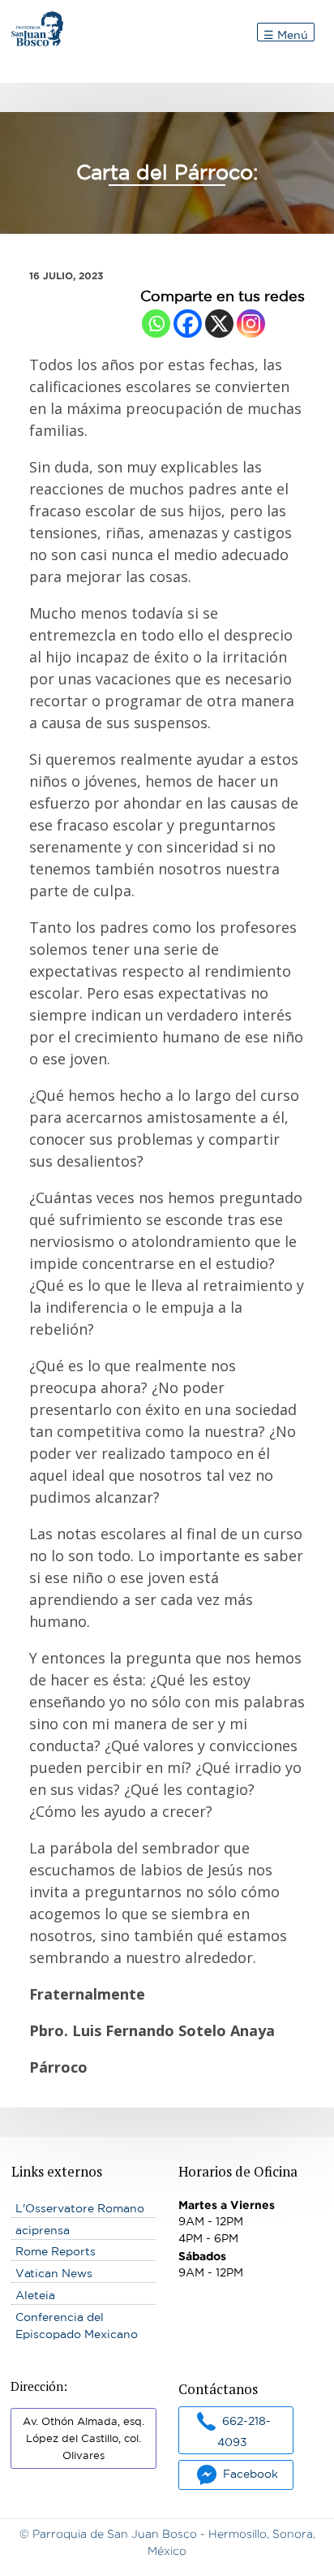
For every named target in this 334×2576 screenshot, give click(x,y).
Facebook (250, 2474)
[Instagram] (251, 324)
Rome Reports (56, 2251)
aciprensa (43, 2230)
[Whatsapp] (156, 324)
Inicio (27, 19)
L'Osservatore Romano (80, 2208)
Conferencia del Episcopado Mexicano (77, 2326)
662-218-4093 (244, 2431)
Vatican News (54, 2273)
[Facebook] (188, 324)
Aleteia (35, 2295)
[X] (219, 324)
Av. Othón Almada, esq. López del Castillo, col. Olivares (83, 2438)
